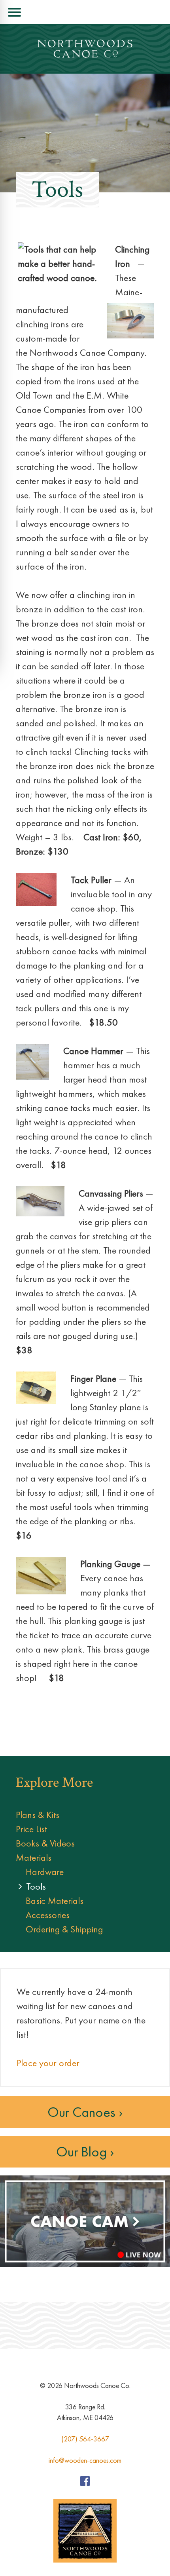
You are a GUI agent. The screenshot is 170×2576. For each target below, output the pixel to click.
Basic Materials (55, 1901)
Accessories (48, 1915)
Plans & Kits (38, 1815)
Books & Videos (45, 1843)
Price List (31, 1829)
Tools (36, 1886)
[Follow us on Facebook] (85, 2483)
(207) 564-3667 (85, 2439)
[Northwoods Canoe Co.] (85, 49)
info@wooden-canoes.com (85, 2460)
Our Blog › (85, 2152)
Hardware (45, 1872)
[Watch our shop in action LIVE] (85, 2265)
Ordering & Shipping (64, 1929)
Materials (34, 1857)
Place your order (48, 2063)
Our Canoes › (85, 2112)
